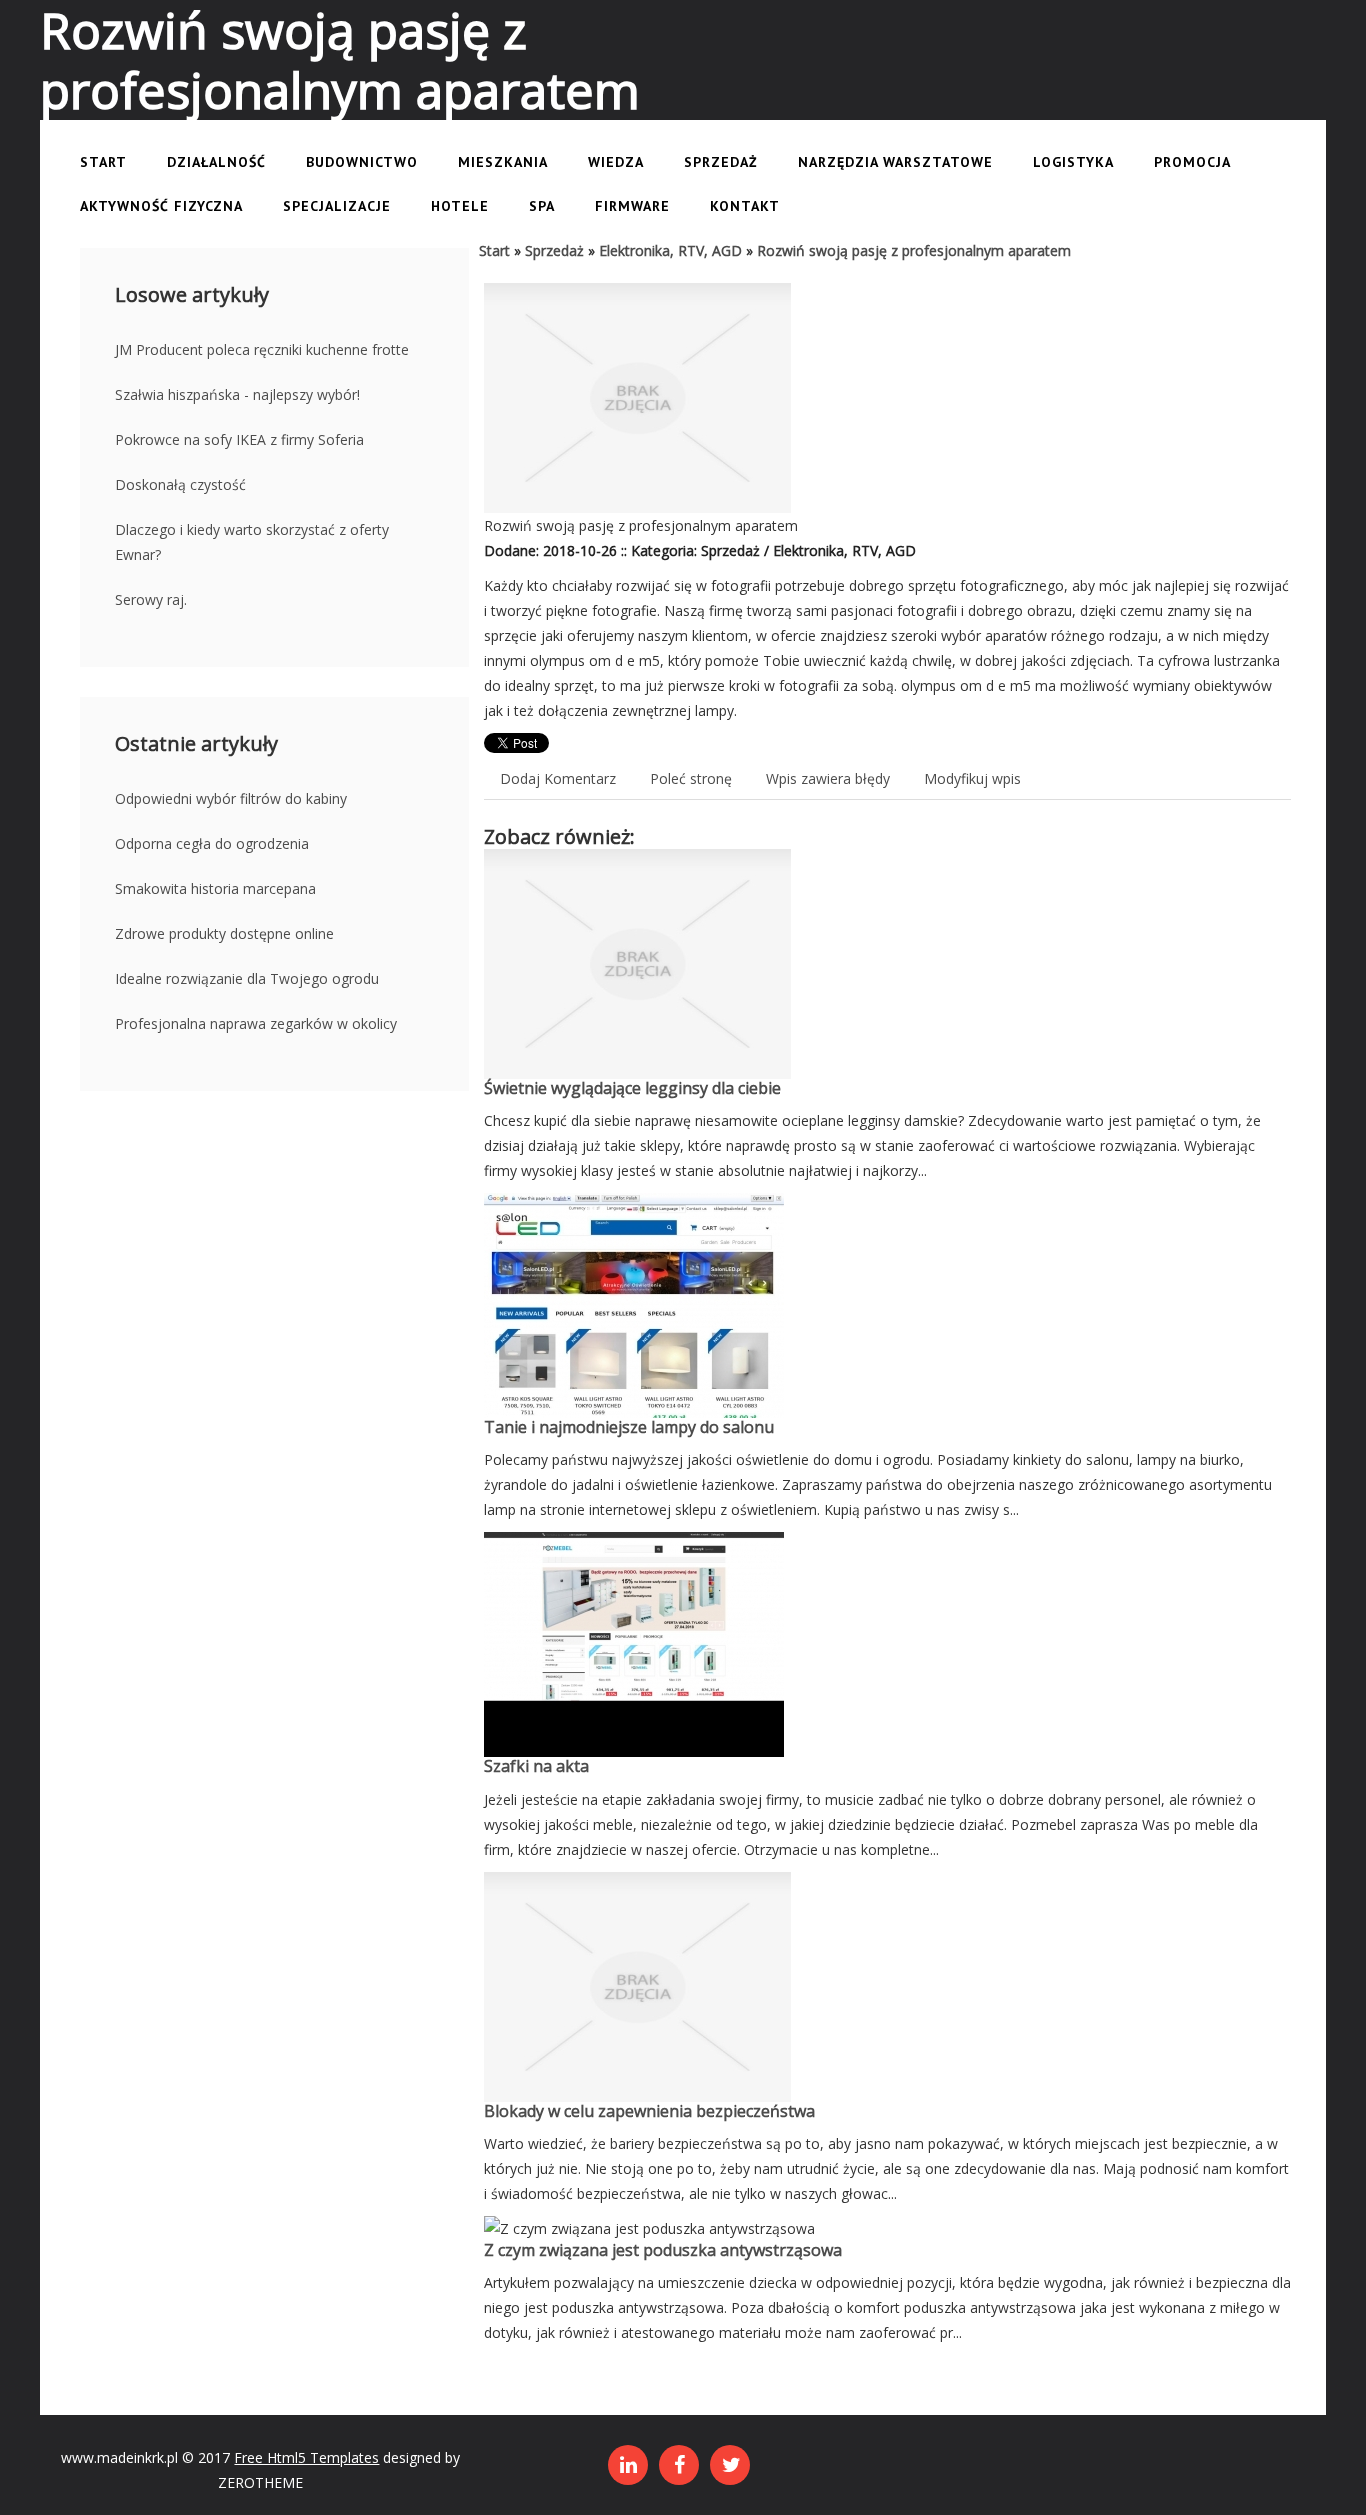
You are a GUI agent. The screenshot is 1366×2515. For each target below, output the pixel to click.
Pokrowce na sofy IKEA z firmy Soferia (239, 439)
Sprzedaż (554, 250)
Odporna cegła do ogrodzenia (212, 843)
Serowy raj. (151, 599)
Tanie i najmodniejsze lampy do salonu (629, 1427)
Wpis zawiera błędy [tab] (828, 778)
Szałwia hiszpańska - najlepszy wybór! (237, 394)
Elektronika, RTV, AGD (670, 250)
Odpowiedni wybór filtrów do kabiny (231, 798)
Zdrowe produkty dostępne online (224, 933)
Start (494, 250)
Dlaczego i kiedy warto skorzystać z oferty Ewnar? (252, 542)
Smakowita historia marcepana (215, 888)
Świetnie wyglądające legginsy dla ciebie (632, 1088)
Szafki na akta (536, 1766)
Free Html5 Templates (306, 2457)
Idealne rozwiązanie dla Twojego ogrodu (247, 978)
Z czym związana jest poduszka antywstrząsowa (663, 2250)
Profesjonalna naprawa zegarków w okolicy (256, 1023)
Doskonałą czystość (180, 484)
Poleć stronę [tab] (691, 778)
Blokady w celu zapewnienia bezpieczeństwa (649, 2111)
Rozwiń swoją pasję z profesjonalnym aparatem (914, 250)
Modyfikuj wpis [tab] (972, 778)
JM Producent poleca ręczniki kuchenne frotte (262, 349)
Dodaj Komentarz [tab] (558, 778)
